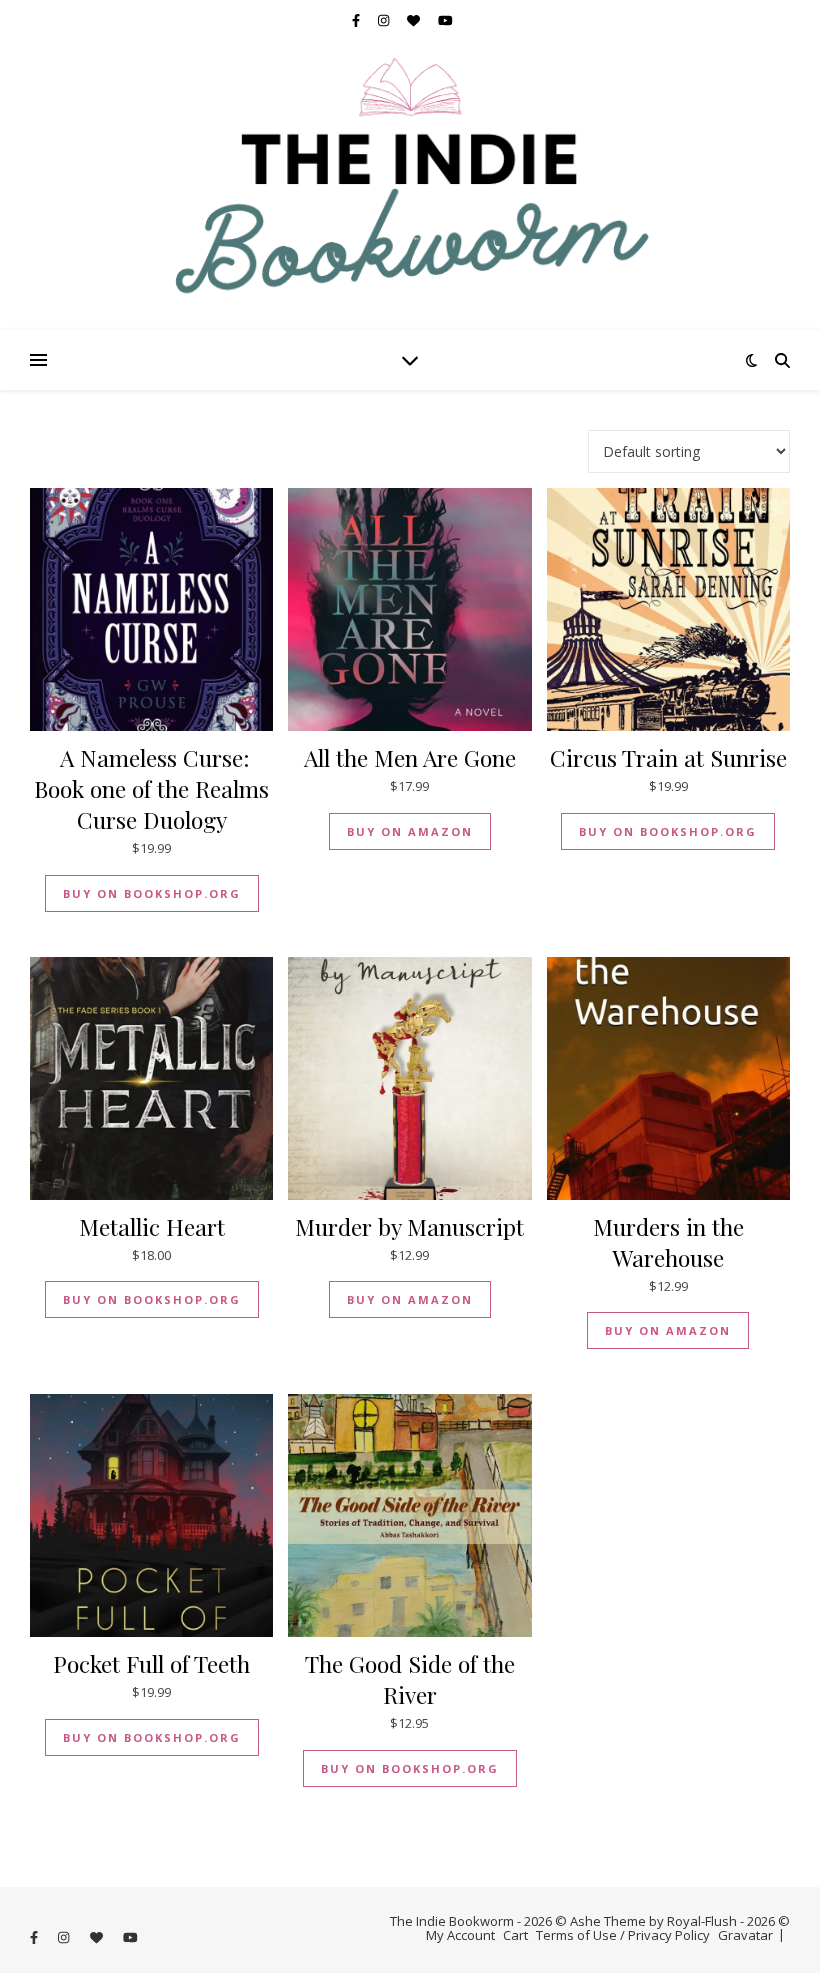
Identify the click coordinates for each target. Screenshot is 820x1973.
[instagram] (385, 20)
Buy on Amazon (410, 831)
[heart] (415, 20)
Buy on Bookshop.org (152, 893)
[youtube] (445, 20)
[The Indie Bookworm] (410, 185)
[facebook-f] (357, 20)
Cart (515, 1935)
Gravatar (745, 1935)
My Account (460, 1935)
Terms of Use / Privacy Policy (623, 1935)
